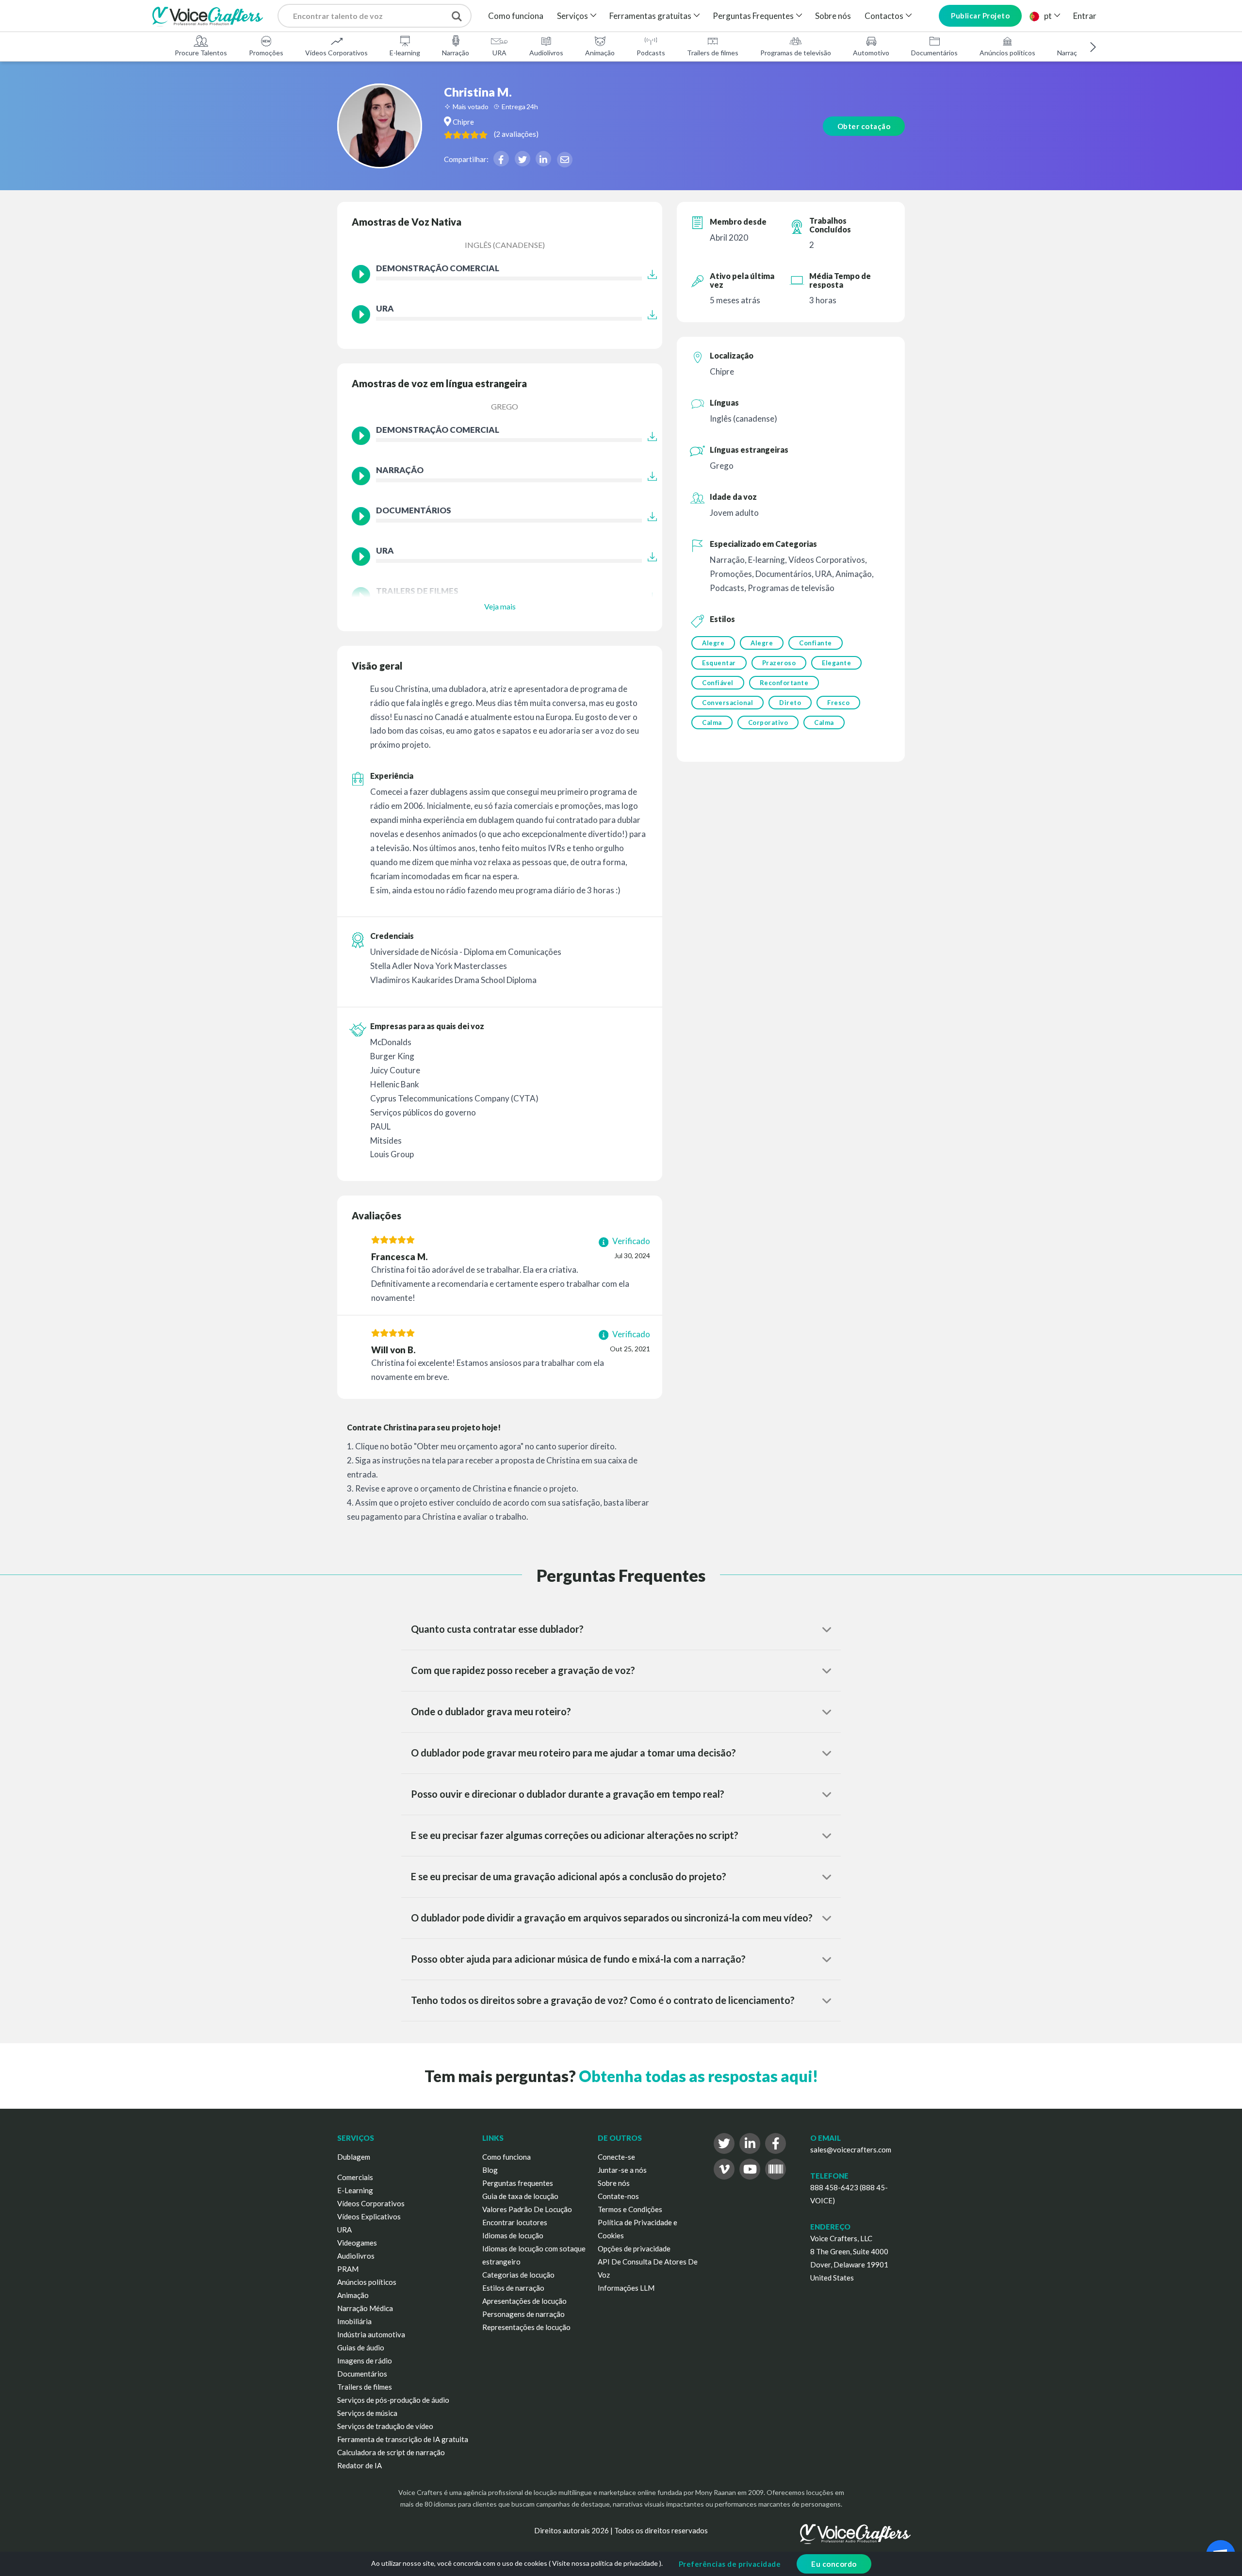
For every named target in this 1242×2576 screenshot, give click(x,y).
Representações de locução (526, 2327)
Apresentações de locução (524, 2301)
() (516, 134)
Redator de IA (360, 2465)
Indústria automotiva (371, 2334)
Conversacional (727, 703)
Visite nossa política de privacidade (605, 2563)
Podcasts (651, 53)
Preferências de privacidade (730, 2564)
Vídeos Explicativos (369, 2216)
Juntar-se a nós (622, 2170)
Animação (600, 53)
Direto (790, 703)
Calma (712, 722)
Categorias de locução (518, 2275)
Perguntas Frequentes (753, 16)
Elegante (836, 663)
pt (1048, 16)
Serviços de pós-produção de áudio (393, 2400)
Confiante (816, 643)
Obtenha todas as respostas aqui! (698, 2076)
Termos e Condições (630, 2209)
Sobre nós (833, 16)
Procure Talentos (201, 53)
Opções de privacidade (634, 2248)
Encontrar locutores (515, 2222)
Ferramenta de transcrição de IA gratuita (403, 2439)
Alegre (713, 643)
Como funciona (516, 16)
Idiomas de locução (513, 2235)
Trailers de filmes (713, 53)
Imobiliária (354, 2321)
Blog (490, 2170)
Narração (456, 53)
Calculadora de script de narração (391, 2452)
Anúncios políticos (1007, 53)
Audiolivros (546, 53)
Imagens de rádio (365, 2361)
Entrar (1085, 16)
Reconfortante (784, 683)
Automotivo (871, 53)
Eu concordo (834, 2564)
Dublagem (354, 2157)
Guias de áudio (361, 2347)
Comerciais (355, 2177)
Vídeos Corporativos (336, 53)
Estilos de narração (513, 2288)
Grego (505, 406)
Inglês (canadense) (505, 245)
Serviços (572, 16)
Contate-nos (618, 2196)
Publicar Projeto (980, 16)
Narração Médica (365, 2308)
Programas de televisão (796, 53)
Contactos (884, 16)
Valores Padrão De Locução (527, 2209)
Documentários (934, 53)
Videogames (357, 2243)
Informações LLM (626, 2288)
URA (499, 53)
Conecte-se (616, 2157)
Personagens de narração (523, 2314)
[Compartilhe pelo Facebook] (501, 159)
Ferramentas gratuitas (650, 16)
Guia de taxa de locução (520, 2196)
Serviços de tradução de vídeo (385, 2426)
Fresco (838, 703)
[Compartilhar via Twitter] (523, 159)
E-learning (405, 53)
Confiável (718, 683)
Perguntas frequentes (518, 2183)
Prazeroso (779, 663)
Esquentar (719, 663)
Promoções (266, 53)
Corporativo (768, 722)
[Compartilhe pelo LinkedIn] (543, 159)
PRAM (348, 2269)
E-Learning (355, 2190)
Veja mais (500, 606)
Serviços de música (367, 2413)
